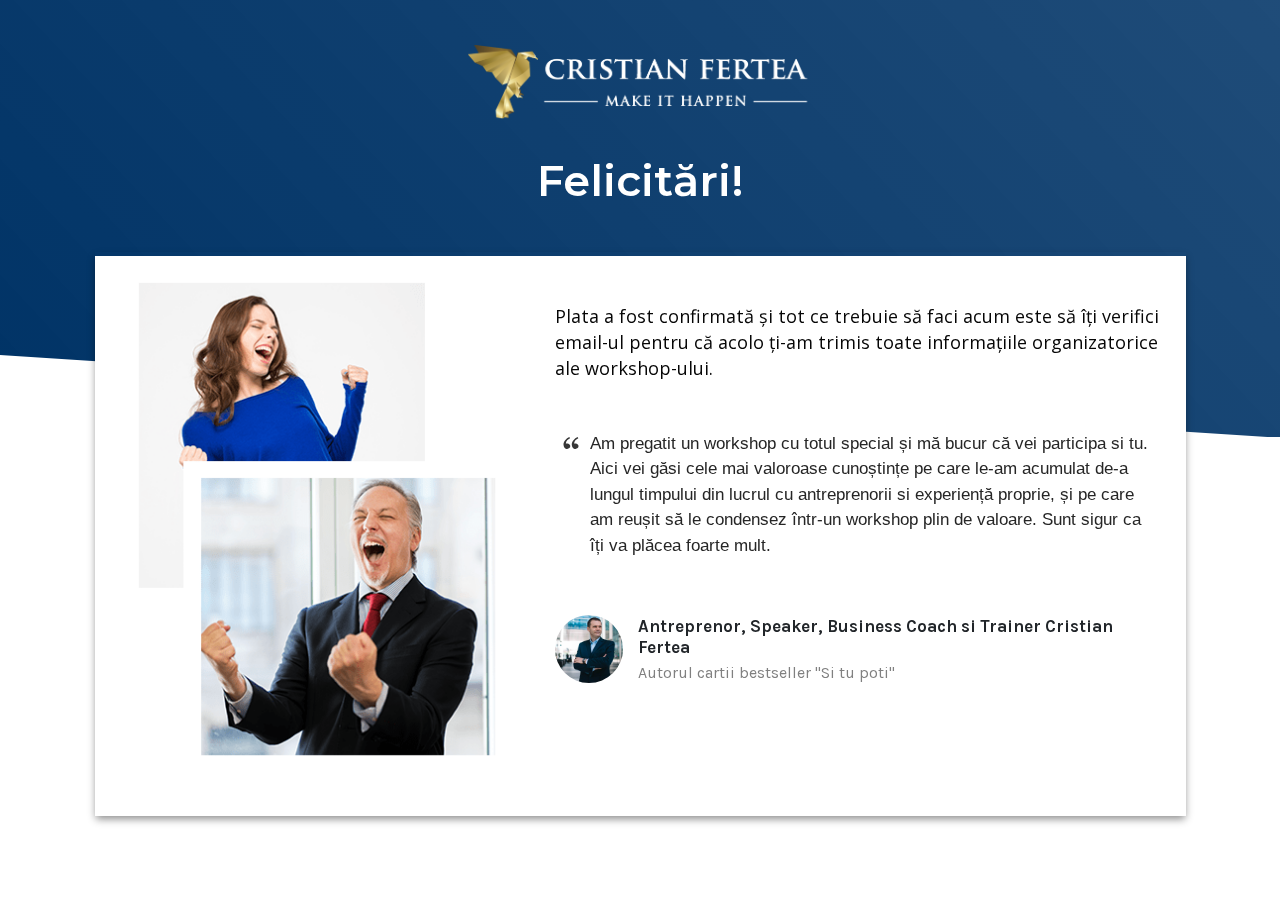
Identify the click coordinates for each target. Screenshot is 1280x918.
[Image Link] (640, 82)
